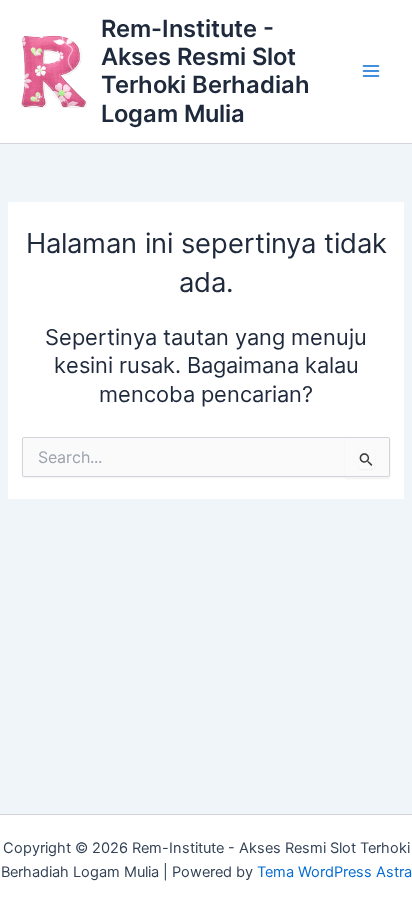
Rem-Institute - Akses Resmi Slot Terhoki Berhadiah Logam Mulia (205, 71)
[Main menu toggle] (371, 72)
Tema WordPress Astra (334, 872)
